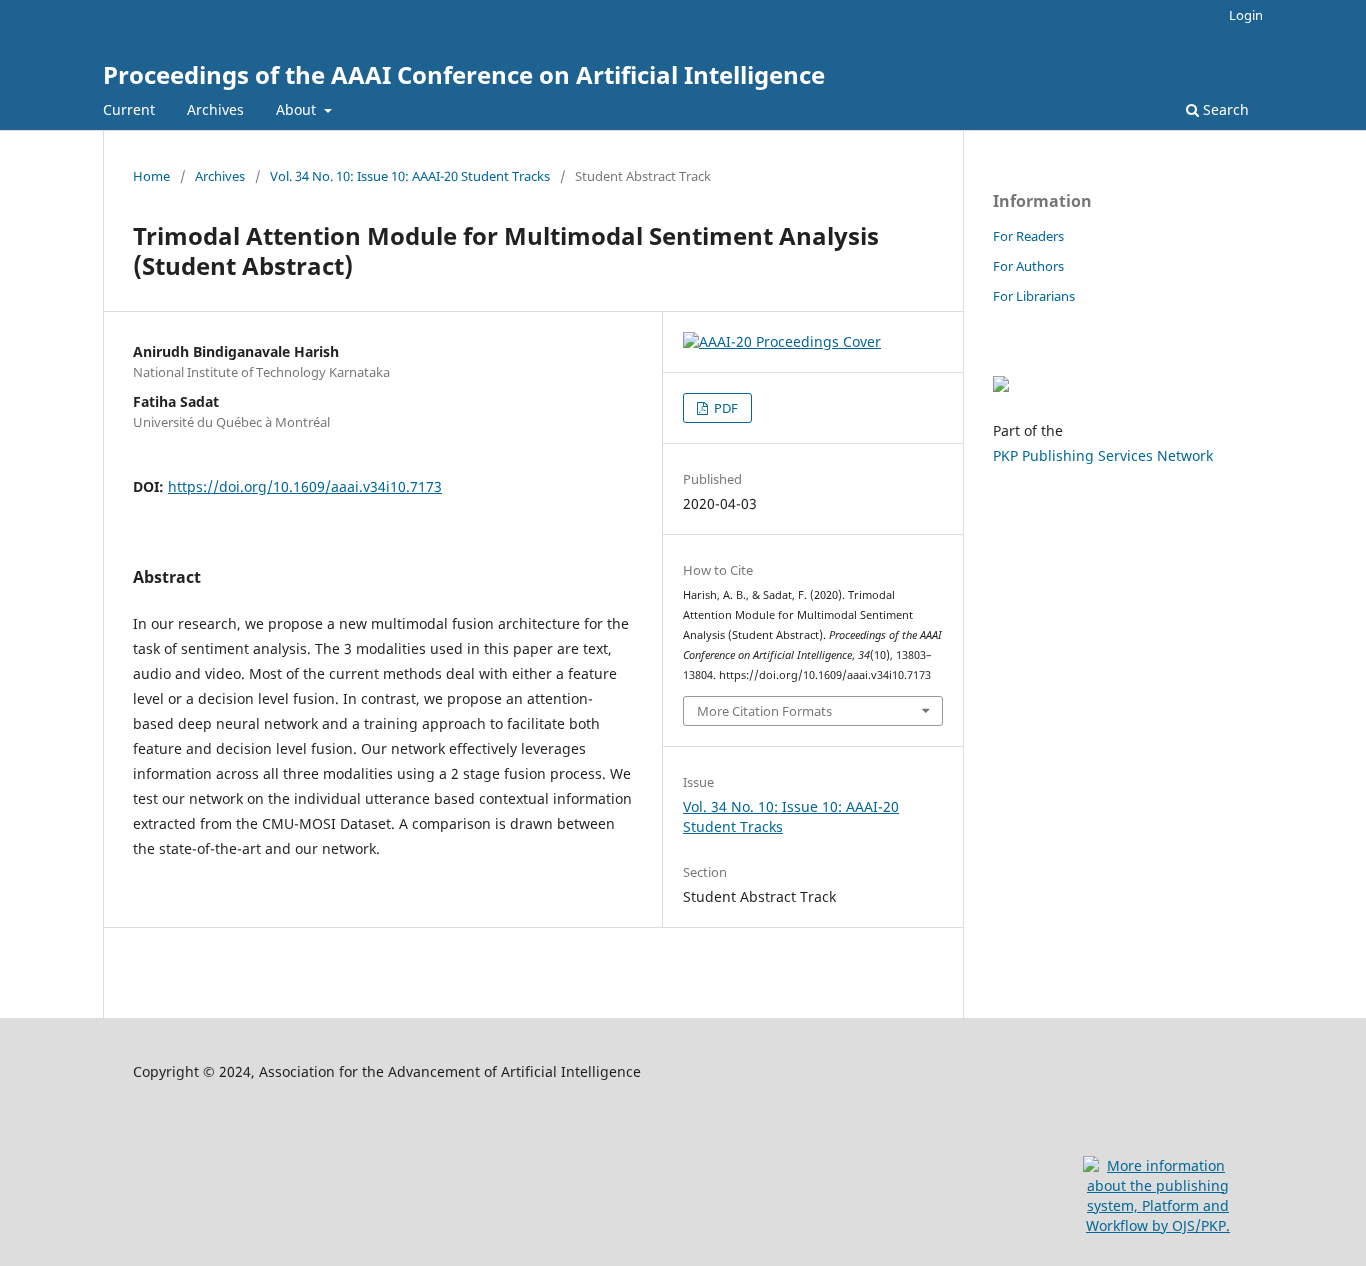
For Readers (1028, 236)
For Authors (1028, 266)
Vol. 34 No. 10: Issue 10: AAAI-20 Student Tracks (410, 176)
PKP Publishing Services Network (1103, 455)
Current (129, 109)
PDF (724, 408)
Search (1224, 109)
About (298, 109)
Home (151, 176)
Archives (215, 109)
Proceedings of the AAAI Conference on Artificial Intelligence (464, 74)
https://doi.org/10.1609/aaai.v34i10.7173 (305, 486)
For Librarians (1034, 296)
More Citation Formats (764, 711)
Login (1246, 15)
